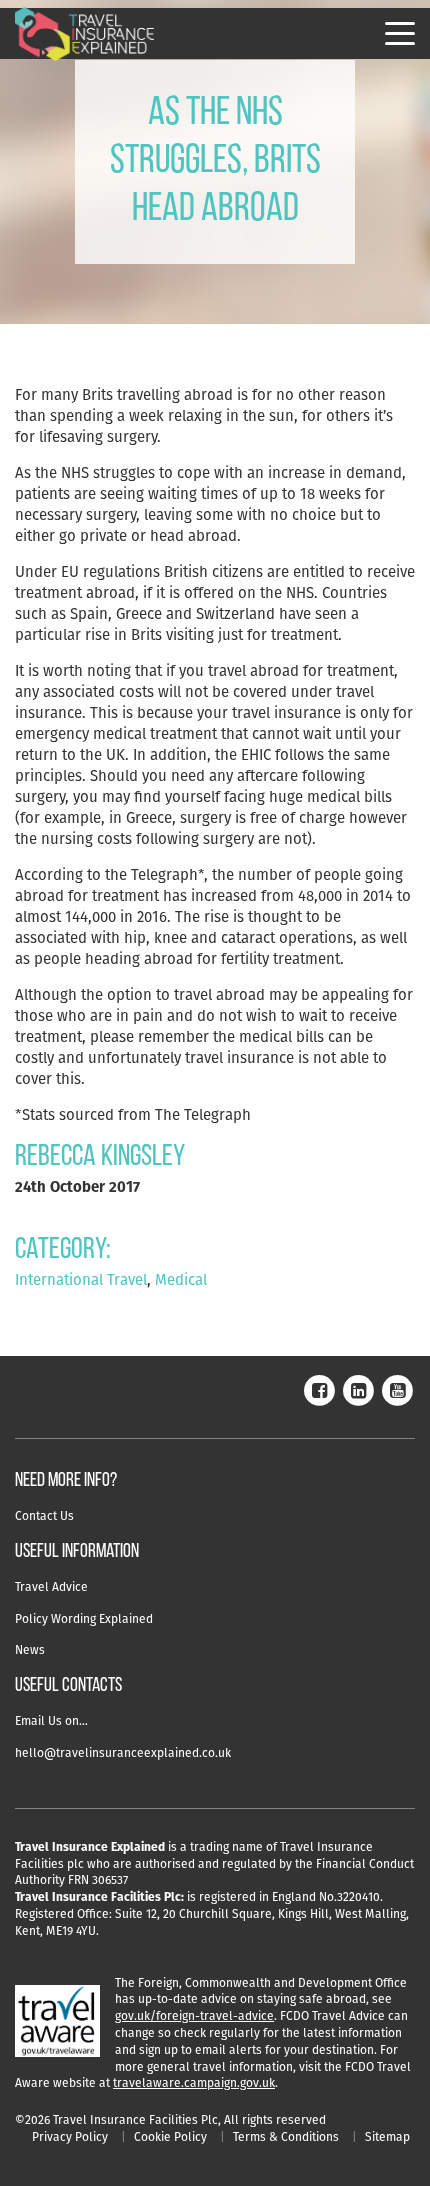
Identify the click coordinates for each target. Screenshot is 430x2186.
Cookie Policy (170, 2136)
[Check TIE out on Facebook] (319, 1388)
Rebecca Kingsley (100, 1157)
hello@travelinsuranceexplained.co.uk (123, 1752)
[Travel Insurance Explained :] (85, 34)
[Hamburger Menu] (400, 33)
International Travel (81, 1279)
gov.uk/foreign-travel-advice (194, 2015)
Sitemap (387, 2136)
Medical (181, 1279)
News (30, 1649)
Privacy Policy (70, 2136)
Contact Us (44, 1515)
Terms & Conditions (286, 2136)
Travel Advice (51, 1586)
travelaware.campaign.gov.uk (194, 2082)
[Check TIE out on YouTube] (397, 1388)
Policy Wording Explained (84, 1618)
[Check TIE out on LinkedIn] (358, 1388)
